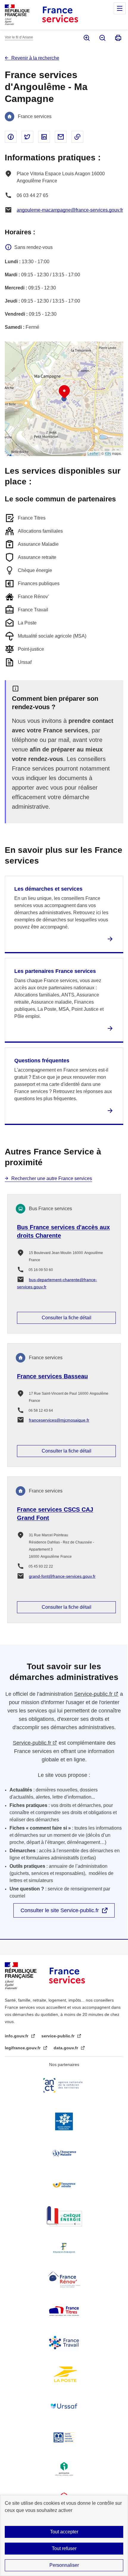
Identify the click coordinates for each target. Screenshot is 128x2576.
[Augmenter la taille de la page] (86, 38)
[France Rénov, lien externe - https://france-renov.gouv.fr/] (64, 2279)
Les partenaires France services (55, 971)
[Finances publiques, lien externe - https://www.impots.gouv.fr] (64, 2248)
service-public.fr (58, 2036)
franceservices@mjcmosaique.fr (59, 1420)
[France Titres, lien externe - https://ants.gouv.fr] (64, 2311)
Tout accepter (64, 2532)
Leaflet (93, 453)
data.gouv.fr (66, 2048)
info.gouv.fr (17, 2036)
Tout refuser (64, 2548)
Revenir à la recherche (35, 58)
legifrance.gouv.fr (23, 2048)
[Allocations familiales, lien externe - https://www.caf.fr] (64, 2121)
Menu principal (120, 8)
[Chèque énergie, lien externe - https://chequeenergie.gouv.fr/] (64, 2216)
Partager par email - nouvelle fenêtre (61, 137)
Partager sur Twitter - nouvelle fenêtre (27, 137)
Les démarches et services (48, 889)
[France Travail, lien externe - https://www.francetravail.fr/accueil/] (64, 2343)
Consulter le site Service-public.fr (60, 1910)
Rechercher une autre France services (52, 1178)
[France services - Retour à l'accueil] (60, 15)
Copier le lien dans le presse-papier (77, 137)
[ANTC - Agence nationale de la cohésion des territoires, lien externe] (64, 2085)
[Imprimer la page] (118, 38)
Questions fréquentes (42, 1061)
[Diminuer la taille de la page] (102, 38)
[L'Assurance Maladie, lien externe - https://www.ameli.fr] (64, 2153)
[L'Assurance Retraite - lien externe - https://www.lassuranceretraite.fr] (64, 2185)
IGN (108, 453)
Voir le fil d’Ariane (19, 37)
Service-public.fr (93, 1694)
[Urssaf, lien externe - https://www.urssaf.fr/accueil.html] (64, 2406)
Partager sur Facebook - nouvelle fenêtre (11, 137)
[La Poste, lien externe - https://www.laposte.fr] (64, 2374)
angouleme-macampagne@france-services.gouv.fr (70, 210)
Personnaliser (64, 2565)
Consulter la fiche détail (67, 1318)
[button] (64, 392)
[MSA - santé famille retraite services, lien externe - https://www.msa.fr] (64, 2437)
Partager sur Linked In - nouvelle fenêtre (44, 137)
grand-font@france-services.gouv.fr (62, 1576)
